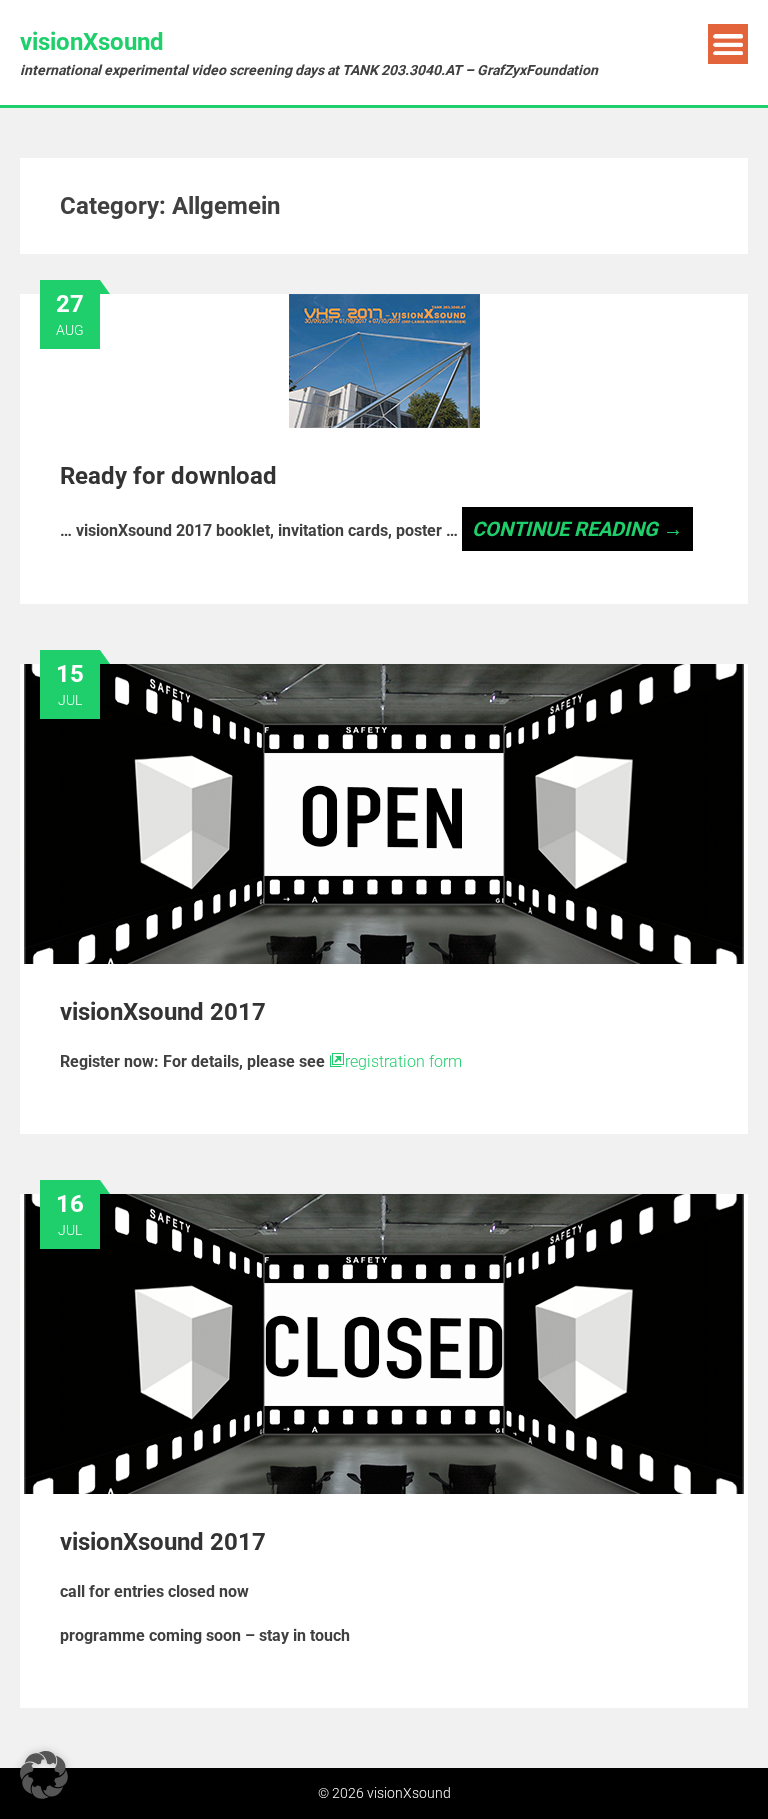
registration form (403, 1061)
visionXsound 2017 (163, 1012)
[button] (44, 1775)
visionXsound (92, 42)
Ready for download (168, 476)
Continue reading (577, 529)
